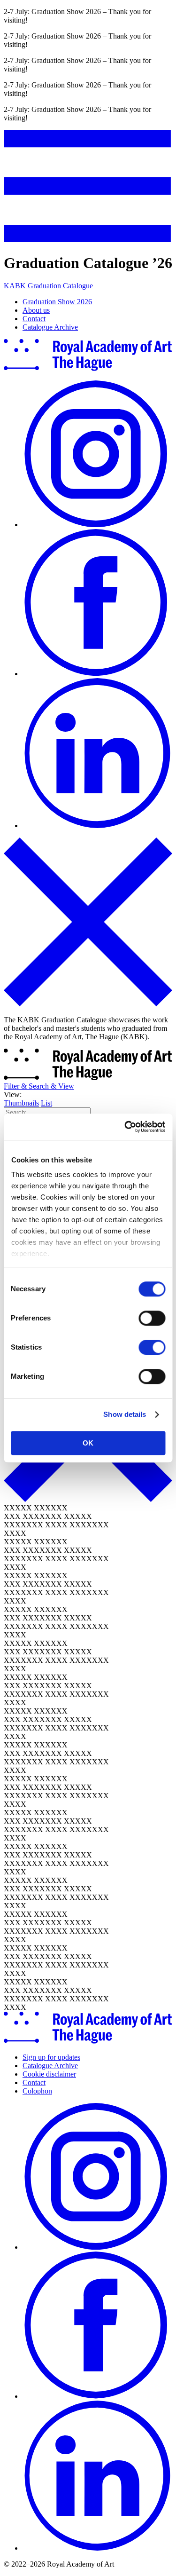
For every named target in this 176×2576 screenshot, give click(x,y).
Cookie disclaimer (49, 2074)
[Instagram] (97, 525)
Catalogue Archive (50, 327)
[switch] (152, 1318)
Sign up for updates (51, 2057)
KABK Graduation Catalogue (48, 286)
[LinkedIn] (97, 826)
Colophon (37, 2091)
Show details (125, 1414)
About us (36, 310)
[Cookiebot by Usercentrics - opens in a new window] (125, 1127)
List (46, 1103)
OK (88, 1443)
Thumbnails (21, 1103)
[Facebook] (97, 674)
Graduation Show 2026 (57, 302)
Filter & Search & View (39, 1086)
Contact (34, 319)
